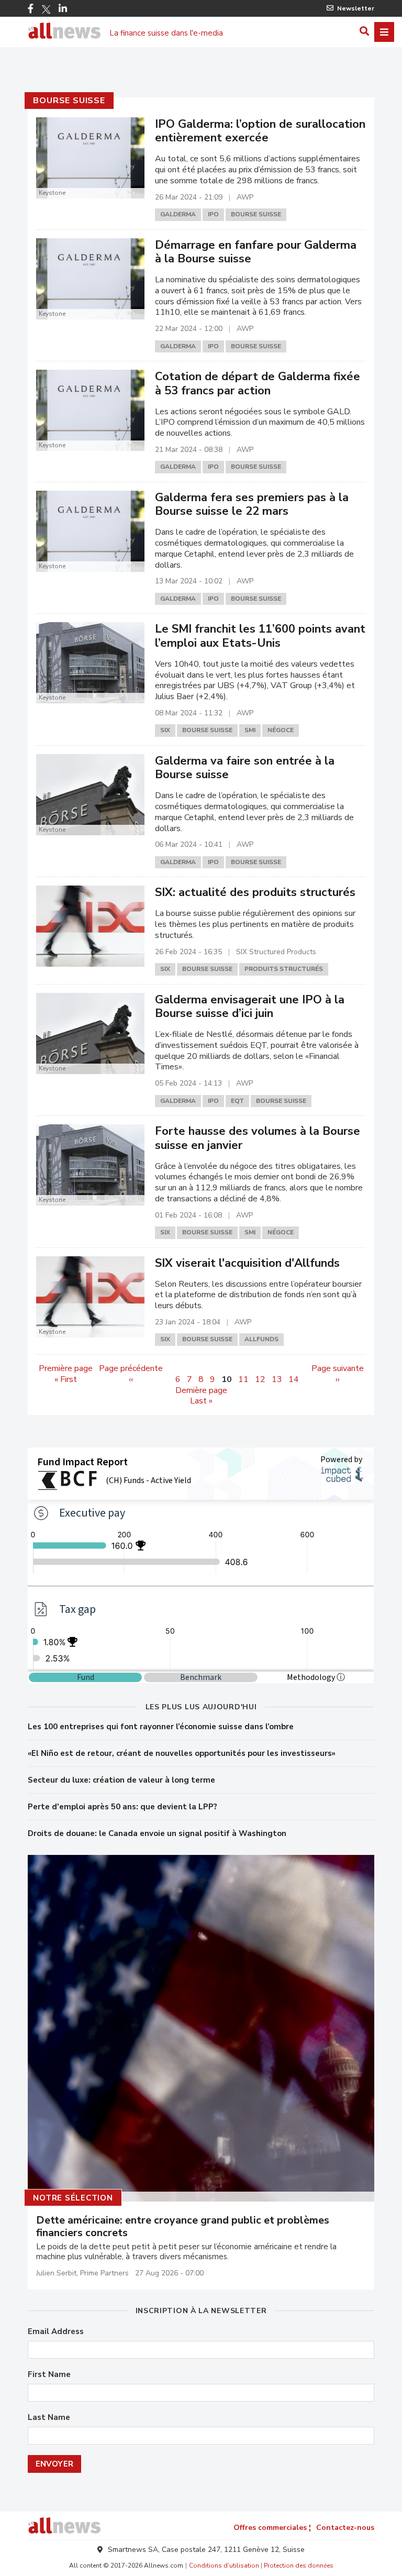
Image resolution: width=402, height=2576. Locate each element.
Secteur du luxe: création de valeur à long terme (121, 1780)
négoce (281, 730)
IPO (213, 214)
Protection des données (299, 2566)
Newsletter (356, 8)
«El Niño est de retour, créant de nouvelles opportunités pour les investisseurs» (182, 1753)
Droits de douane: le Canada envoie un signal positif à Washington (157, 1833)
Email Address (56, 2332)
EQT (237, 1101)
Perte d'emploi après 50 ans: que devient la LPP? (122, 1807)
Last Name (49, 2418)
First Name (49, 2375)
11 (243, 1379)
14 (294, 1379)
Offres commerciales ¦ (272, 2528)
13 (277, 1379)
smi (250, 730)
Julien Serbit (56, 2273)
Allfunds (261, 1339)
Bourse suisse (69, 101)
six (165, 730)
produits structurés (284, 969)
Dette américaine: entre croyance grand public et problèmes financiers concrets (183, 2227)
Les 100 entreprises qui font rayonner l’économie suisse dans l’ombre (161, 1727)
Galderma (178, 214)
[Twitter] (46, 9)
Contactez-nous (345, 2528)
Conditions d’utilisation (224, 2566)
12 (260, 1379)
